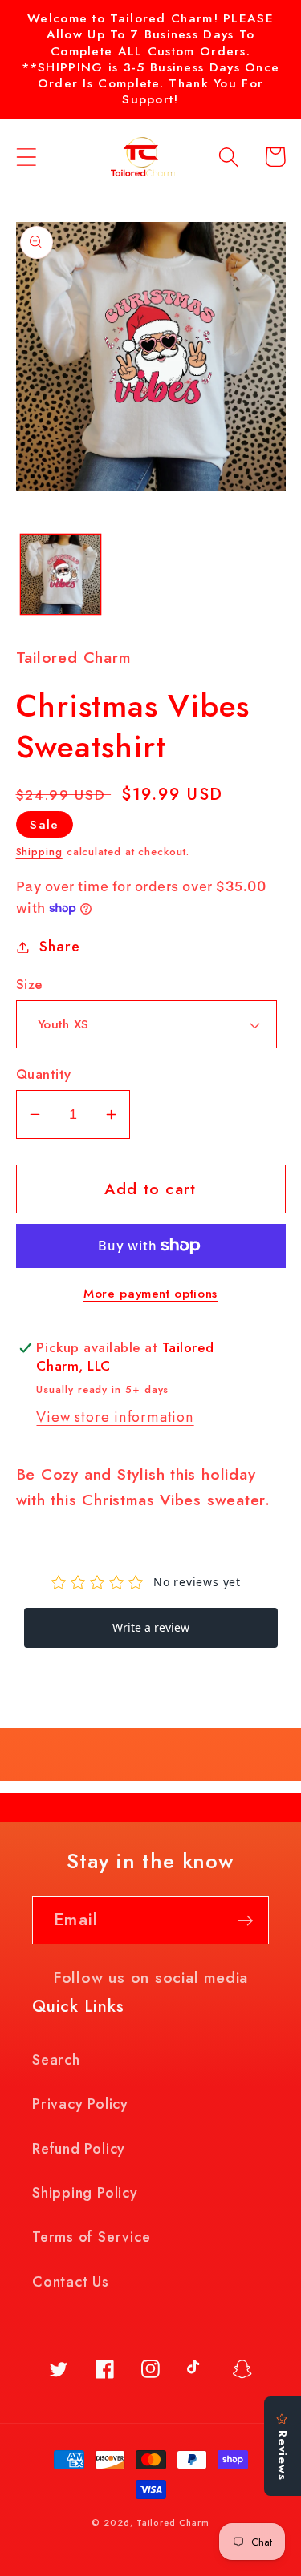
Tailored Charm (173, 2522)
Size (29, 985)
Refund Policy (79, 2149)
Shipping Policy (85, 2193)
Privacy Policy (80, 2104)
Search (56, 2060)
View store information (115, 1417)
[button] (26, 157)
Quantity (44, 1074)
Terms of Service (91, 2237)
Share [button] (59, 947)
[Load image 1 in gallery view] (61, 574)
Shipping (39, 852)
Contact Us (71, 2282)
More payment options (150, 1294)
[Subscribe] (245, 1921)
